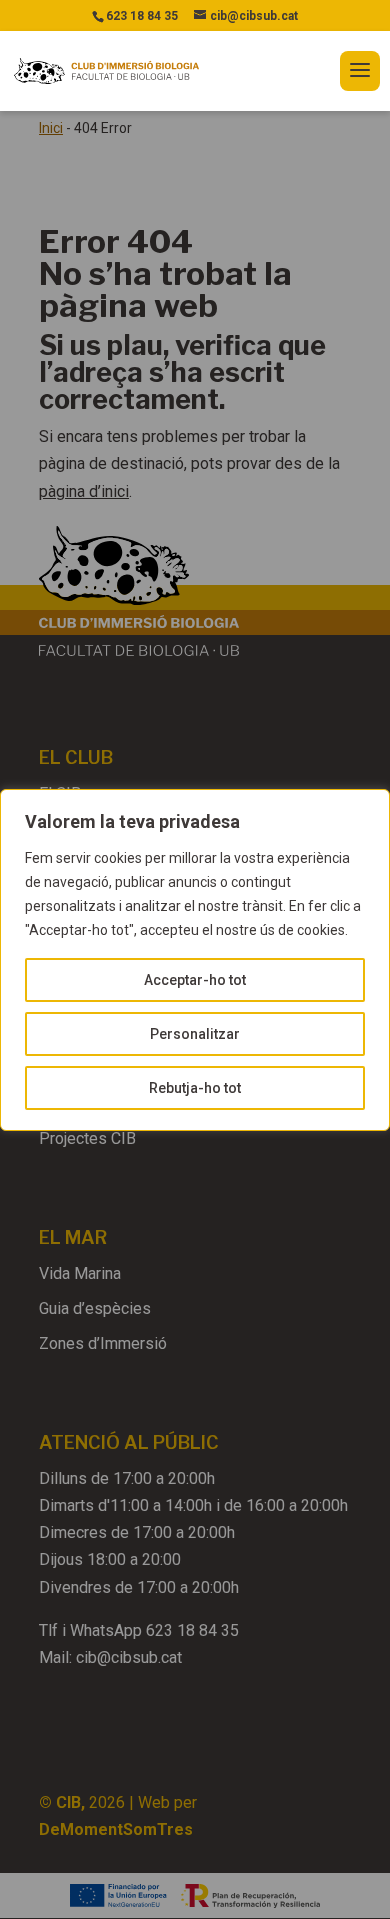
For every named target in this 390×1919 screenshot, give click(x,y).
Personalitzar (195, 1034)
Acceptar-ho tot (195, 980)
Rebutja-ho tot (195, 1088)
